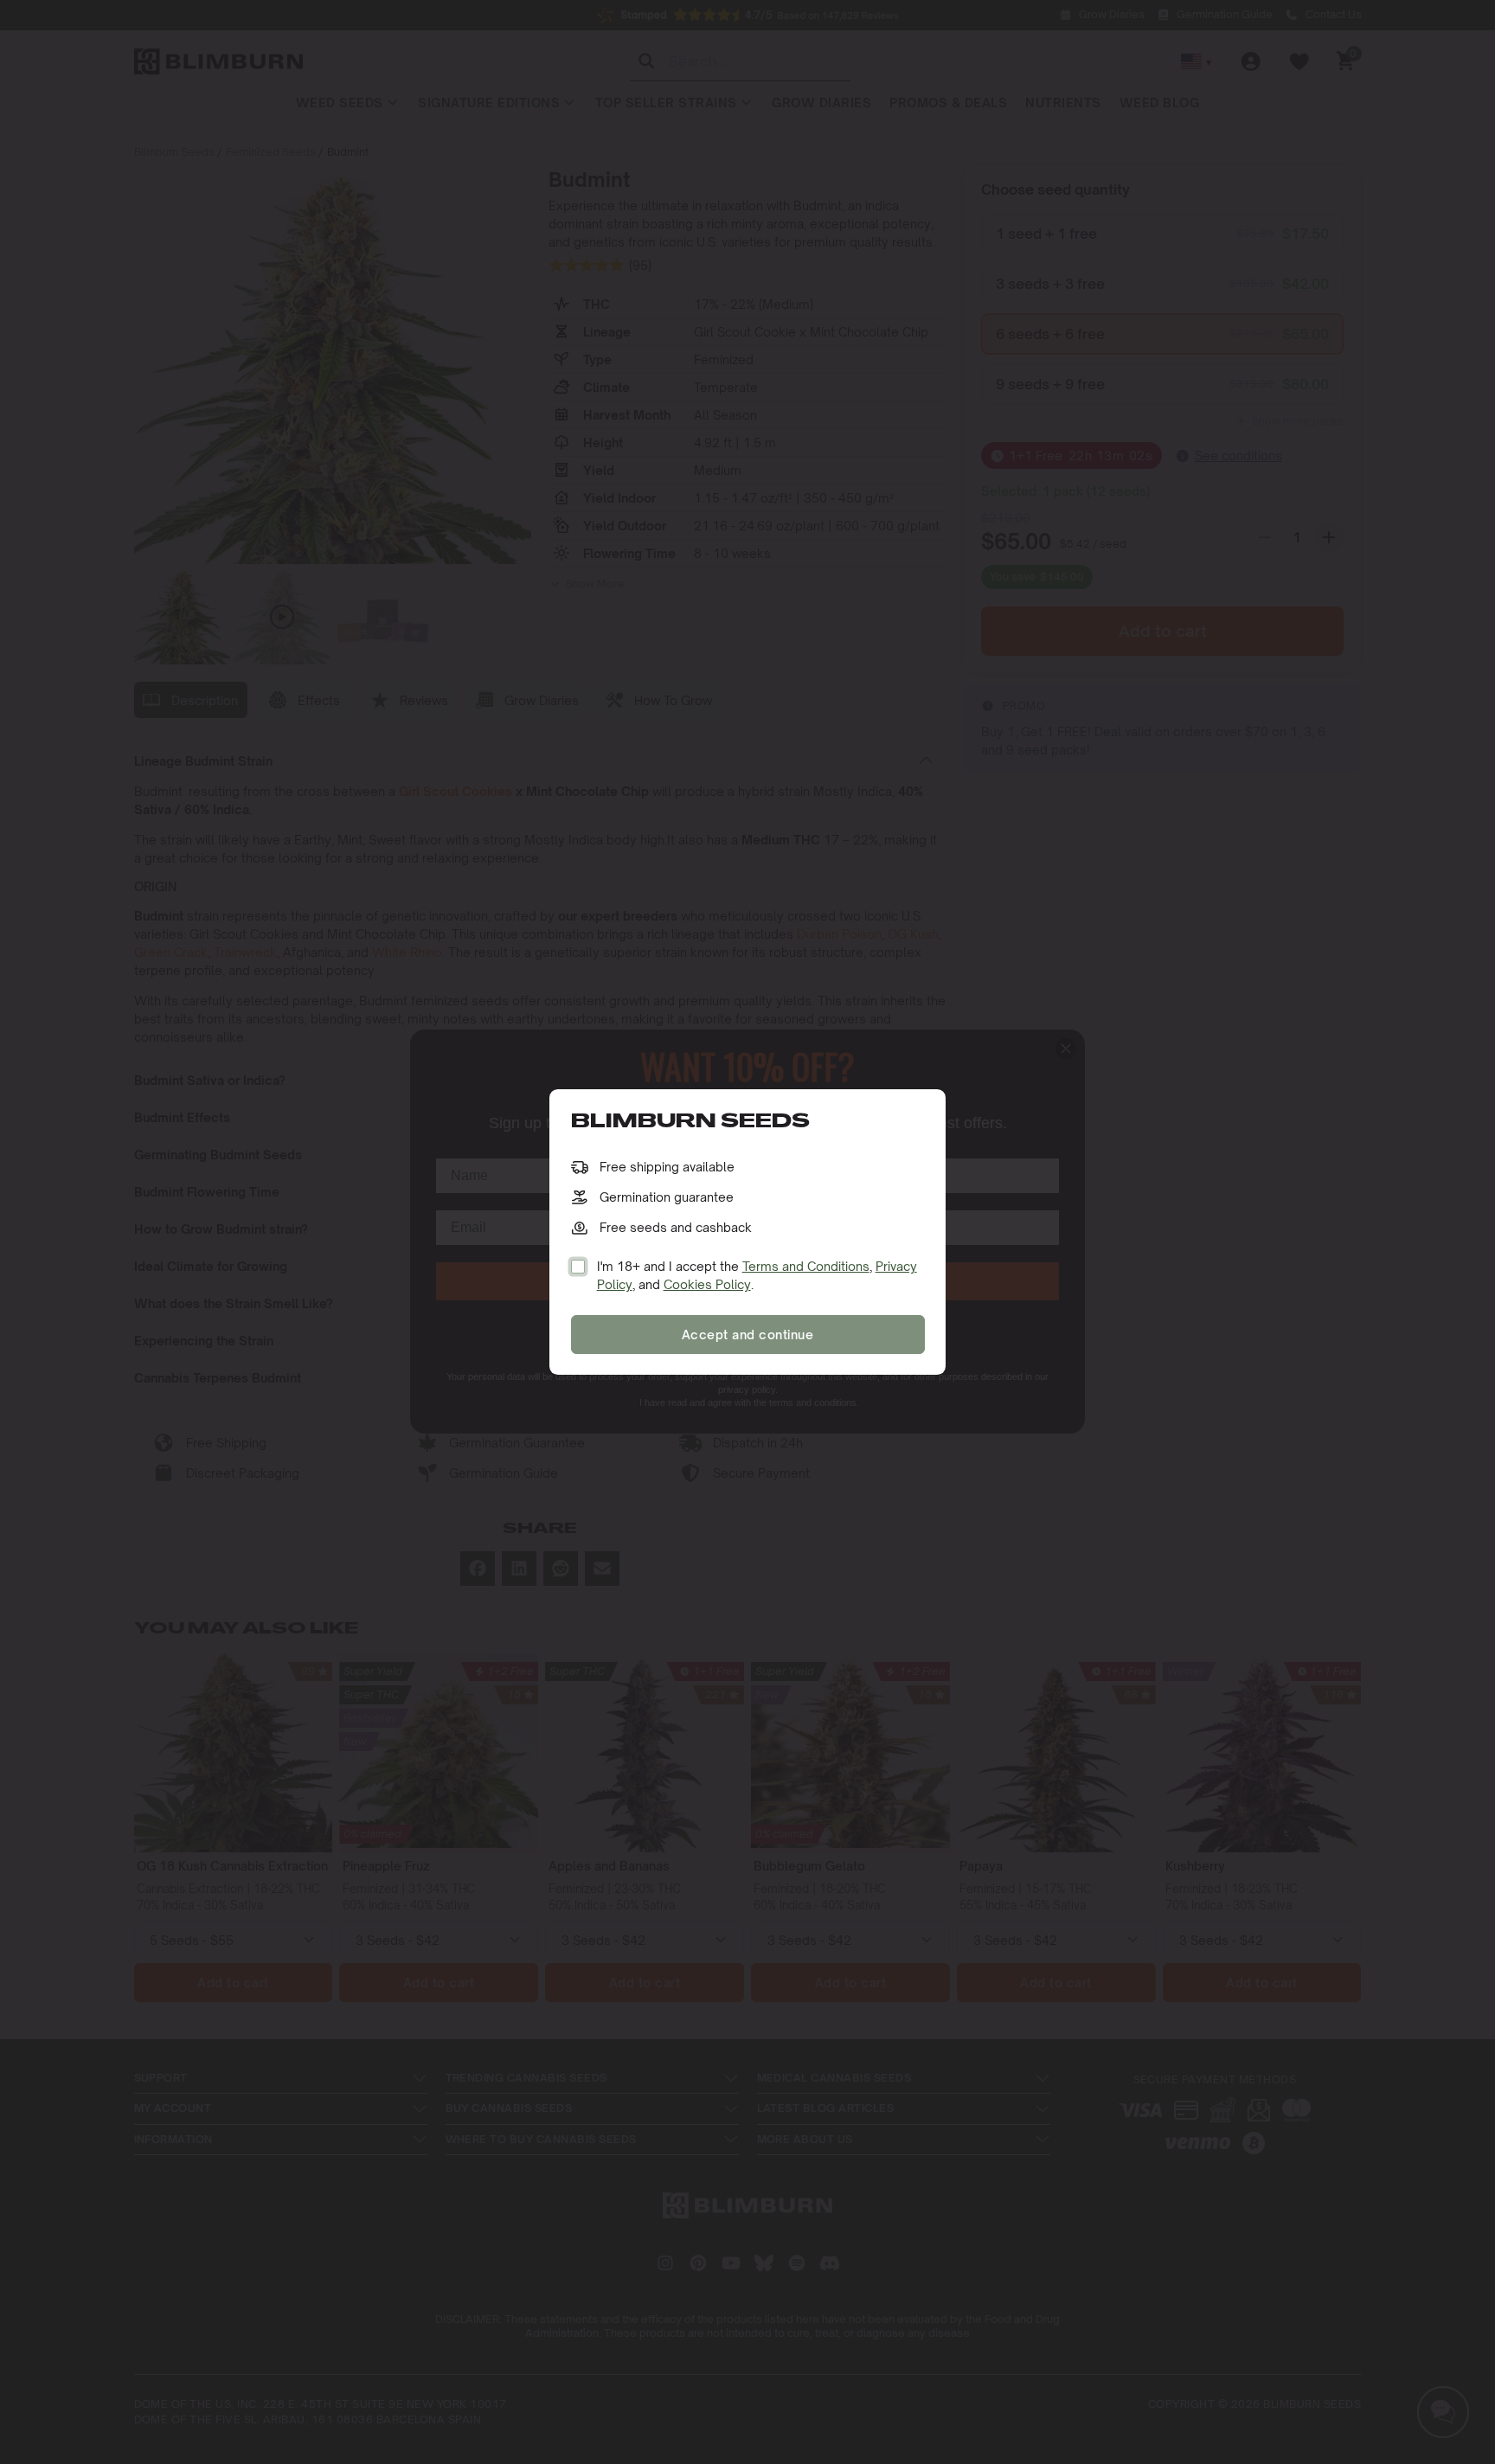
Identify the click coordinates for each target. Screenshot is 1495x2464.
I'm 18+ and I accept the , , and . (757, 1275)
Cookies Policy (707, 1284)
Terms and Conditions (806, 1266)
